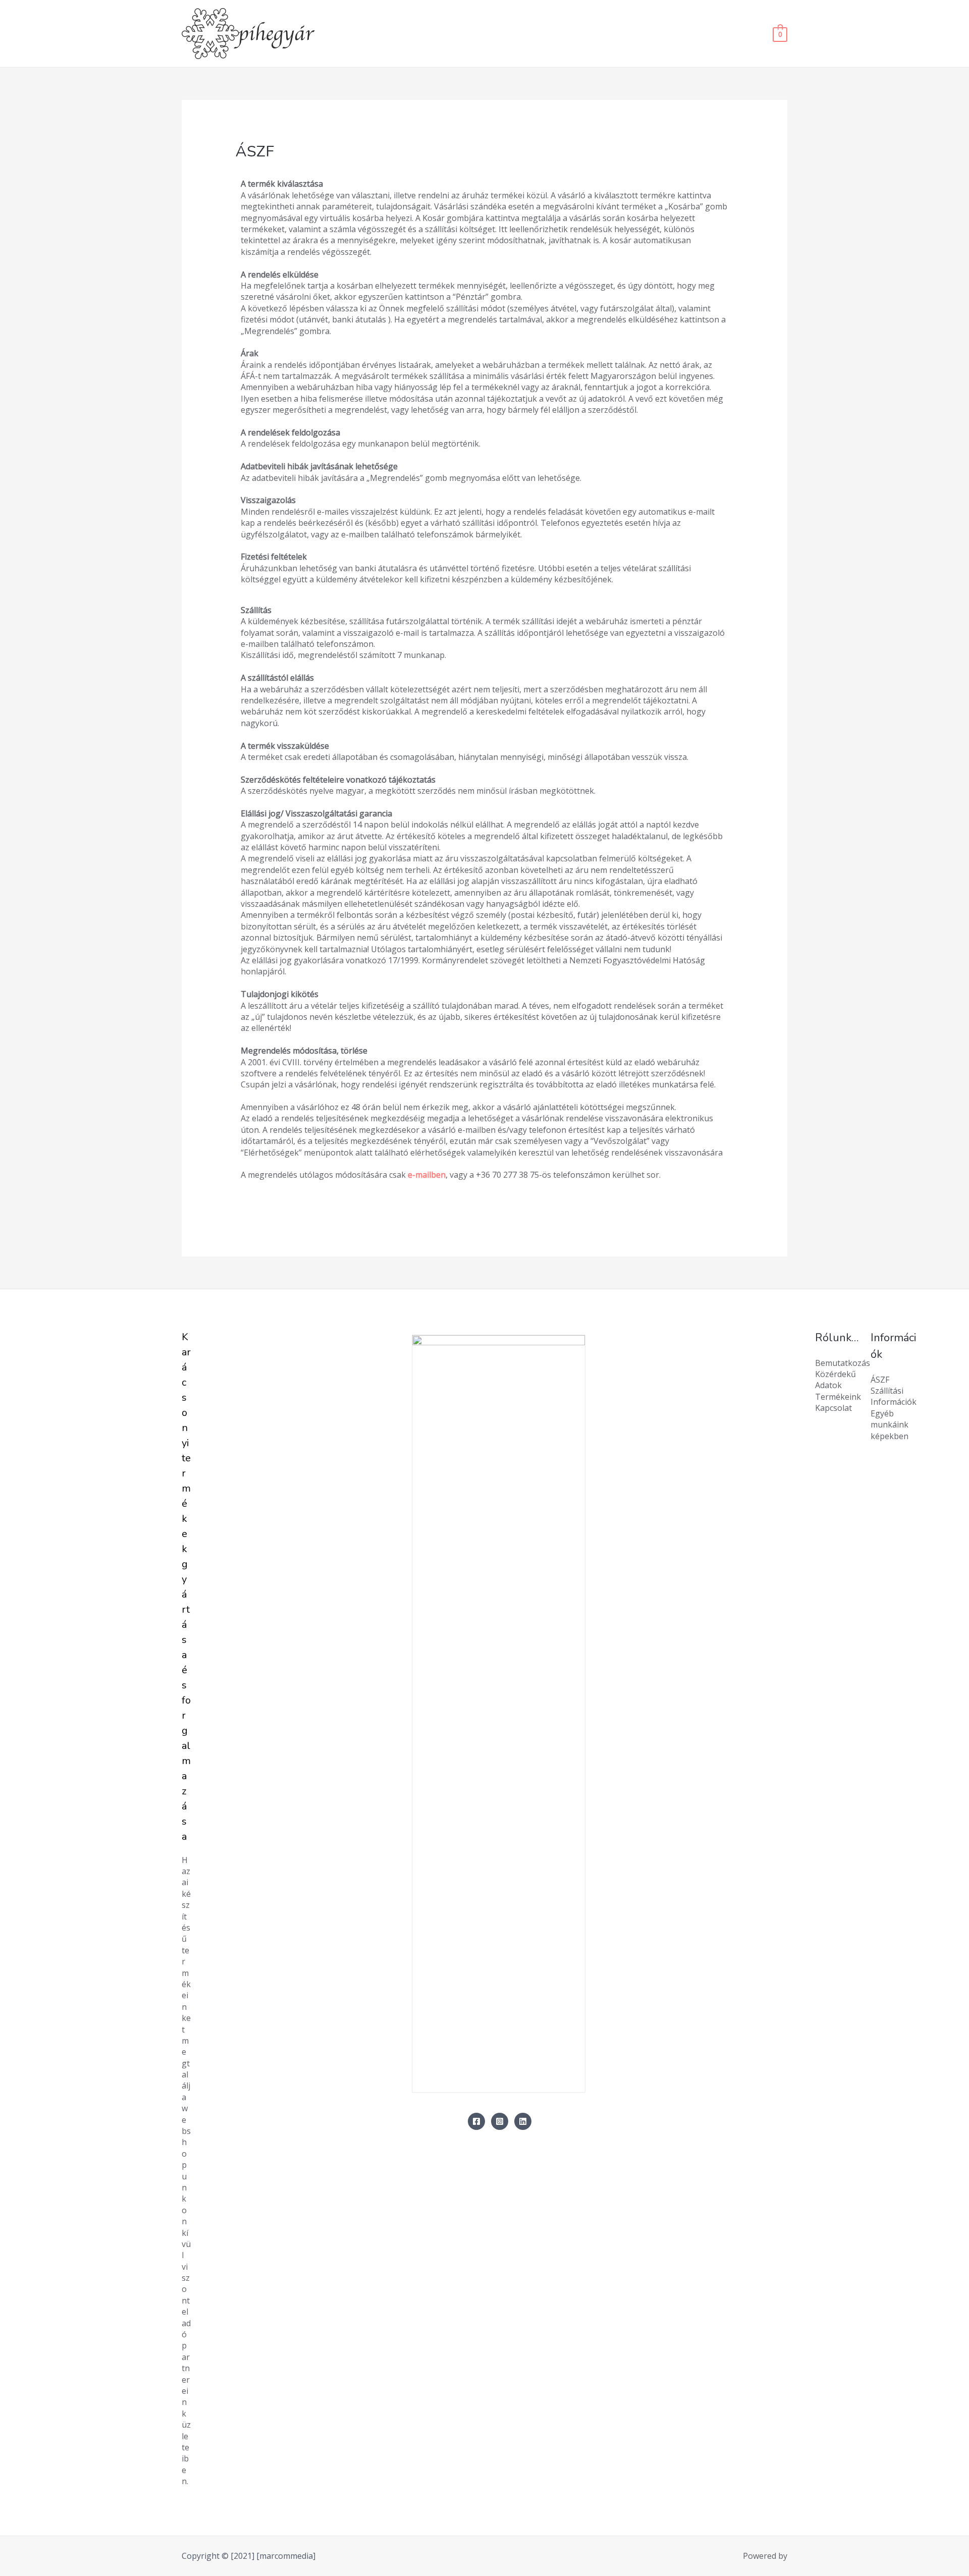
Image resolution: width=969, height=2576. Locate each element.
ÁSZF (880, 1380)
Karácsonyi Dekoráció (632, 34)
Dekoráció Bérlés (722, 34)
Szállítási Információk (894, 1396)
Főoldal (513, 34)
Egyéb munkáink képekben (890, 1425)
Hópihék (559, 34)
